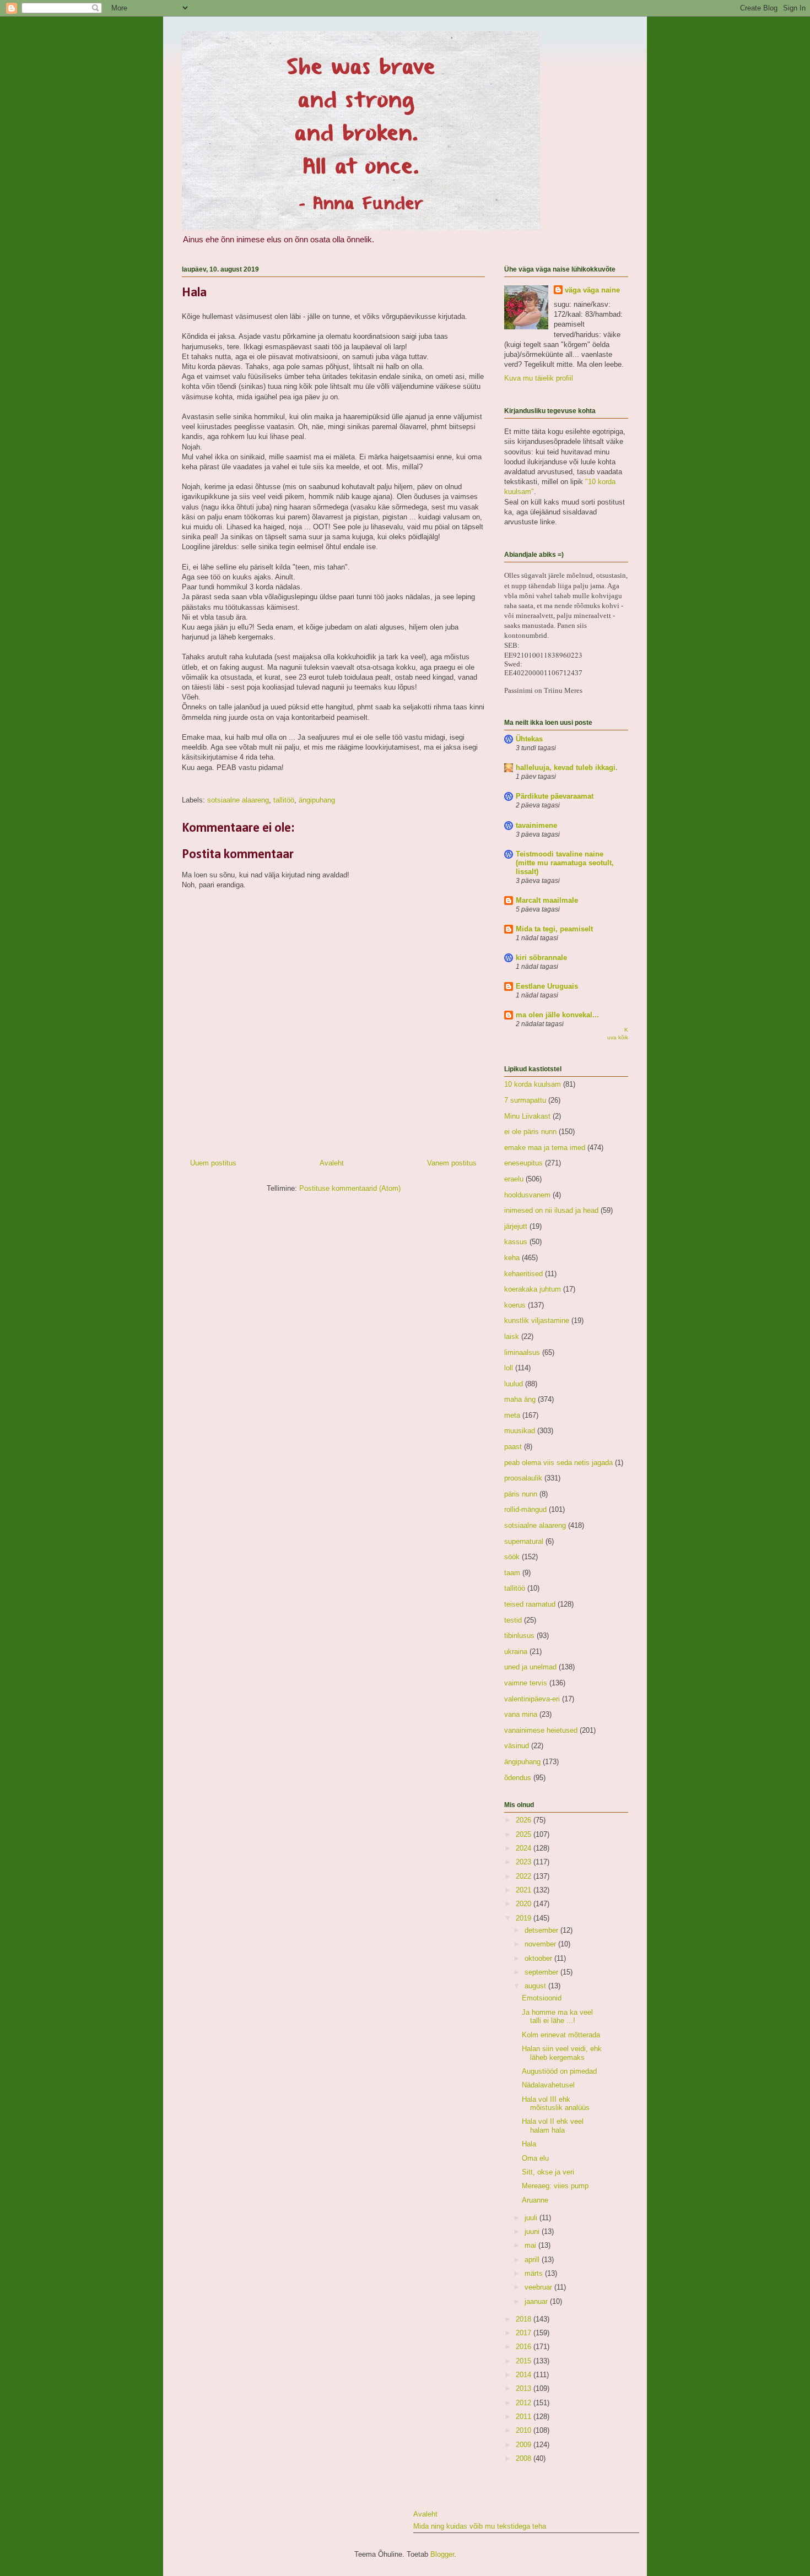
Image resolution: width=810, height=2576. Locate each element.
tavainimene (536, 825)
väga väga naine (592, 290)
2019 (525, 1918)
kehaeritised (523, 1274)
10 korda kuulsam (533, 1084)
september (542, 1972)
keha (512, 1258)
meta (512, 1415)
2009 (525, 2445)
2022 (525, 1876)
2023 (525, 1862)
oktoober (539, 1958)
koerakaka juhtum (533, 1289)
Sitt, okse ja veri (548, 2172)
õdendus (518, 1778)
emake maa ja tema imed (545, 1148)
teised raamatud (530, 1604)
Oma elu (535, 2158)
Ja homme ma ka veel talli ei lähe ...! (557, 2017)
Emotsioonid (542, 1998)
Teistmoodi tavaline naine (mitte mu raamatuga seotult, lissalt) (565, 863)
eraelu (514, 1179)
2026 (525, 1820)
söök (512, 1557)
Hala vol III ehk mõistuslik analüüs (556, 2104)
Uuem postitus (213, 1163)
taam (512, 1573)
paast (513, 1447)
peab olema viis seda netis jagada (558, 1463)
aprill (533, 2260)
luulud (514, 1384)
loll (509, 1368)
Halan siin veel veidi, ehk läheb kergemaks (562, 2053)
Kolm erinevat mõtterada (561, 2035)
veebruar (539, 2287)
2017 (525, 2333)
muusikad (520, 1431)
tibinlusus (519, 1636)
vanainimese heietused (541, 1730)
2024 (525, 1848)
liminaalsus (522, 1352)
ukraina (516, 1652)
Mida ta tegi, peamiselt (554, 929)
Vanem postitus (452, 1163)
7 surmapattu (525, 1100)
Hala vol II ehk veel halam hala (553, 2126)
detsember (542, 1930)
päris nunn (521, 1494)
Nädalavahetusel (548, 2085)
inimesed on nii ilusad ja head (551, 1210)
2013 (525, 2388)
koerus (515, 1305)
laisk (512, 1336)
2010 (525, 2430)
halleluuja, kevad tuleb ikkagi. (567, 768)
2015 (525, 2361)
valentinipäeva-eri (532, 1699)
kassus (516, 1242)
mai (531, 2245)
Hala (529, 2144)
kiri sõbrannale (541, 958)
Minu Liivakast (527, 1116)
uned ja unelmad (530, 1667)
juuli (532, 2218)
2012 (525, 2403)
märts (535, 2273)
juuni (533, 2231)
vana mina (521, 1714)
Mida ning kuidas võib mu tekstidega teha (480, 2526)
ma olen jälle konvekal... (557, 1015)
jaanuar (537, 2301)
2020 (525, 1904)
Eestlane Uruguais (547, 986)
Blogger (442, 2554)
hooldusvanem (527, 1195)
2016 (525, 2347)
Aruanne (535, 2200)
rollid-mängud (525, 1509)
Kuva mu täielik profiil (539, 378)
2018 (525, 2319)
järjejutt (516, 1226)
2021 (525, 1890)
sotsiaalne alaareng (238, 800)
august (536, 1986)
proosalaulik (523, 1478)
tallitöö (284, 800)
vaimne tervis (526, 1683)
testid (513, 1620)
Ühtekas (529, 739)
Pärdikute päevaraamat (555, 796)
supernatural (524, 1541)
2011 (525, 2417)
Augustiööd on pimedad (559, 2071)
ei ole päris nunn (530, 1132)
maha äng (520, 1399)
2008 (525, 2458)
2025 (525, 1834)
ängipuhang (317, 800)
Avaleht (332, 1163)
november (541, 1944)
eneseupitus (523, 1163)
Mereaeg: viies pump (555, 2186)
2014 (525, 2375)
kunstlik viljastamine (537, 1320)
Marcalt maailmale (547, 900)
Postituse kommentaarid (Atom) (350, 1188)
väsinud (517, 1746)
